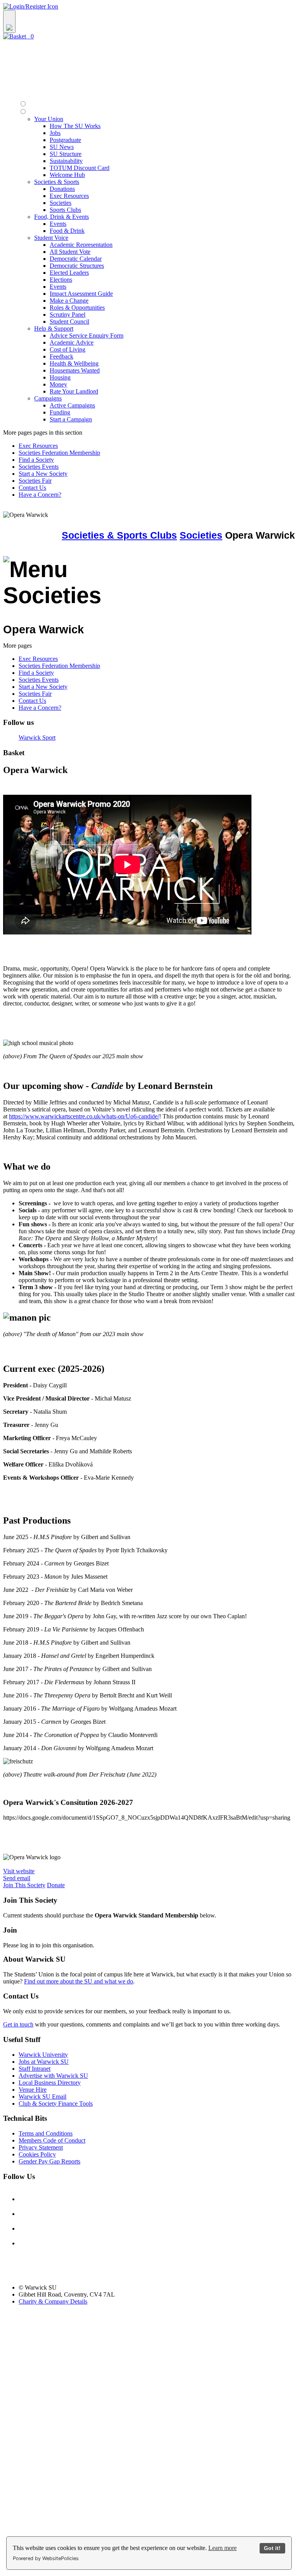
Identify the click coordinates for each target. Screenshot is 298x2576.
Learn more (223, 2548)
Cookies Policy (37, 2154)
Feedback (62, 356)
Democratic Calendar (76, 259)
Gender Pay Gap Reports (49, 2161)
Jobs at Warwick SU (44, 2062)
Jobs (55, 133)
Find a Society (36, 460)
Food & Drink (67, 231)
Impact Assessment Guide (81, 294)
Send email (17, 1878)
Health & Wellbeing (74, 363)
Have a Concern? (40, 495)
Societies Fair (35, 481)
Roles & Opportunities (77, 308)
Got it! (272, 2548)
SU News (62, 147)
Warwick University (43, 2055)
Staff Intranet (35, 2069)
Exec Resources (69, 196)
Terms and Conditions (46, 2133)
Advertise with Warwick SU (53, 2076)
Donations (62, 189)
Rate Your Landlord (74, 391)
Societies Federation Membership (59, 453)
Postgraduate (65, 140)
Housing (60, 377)
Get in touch (18, 2024)
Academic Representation (81, 245)
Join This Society (24, 1885)
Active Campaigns (72, 405)
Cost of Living (68, 349)
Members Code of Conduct (52, 2140)
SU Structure (66, 154)
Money (58, 384)
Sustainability (66, 161)
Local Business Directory (50, 2083)
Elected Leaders (69, 273)
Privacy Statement (41, 2147)
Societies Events (39, 467)
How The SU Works (75, 126)
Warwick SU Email (42, 2097)
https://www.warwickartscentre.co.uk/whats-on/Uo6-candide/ (84, 1116)
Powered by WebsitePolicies (46, 2558)
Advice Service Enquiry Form (87, 335)
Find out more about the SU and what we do (79, 1981)
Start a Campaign (71, 419)
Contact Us (32, 488)
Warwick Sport (37, 738)
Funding (60, 412)
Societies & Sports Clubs (119, 535)
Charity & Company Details (53, 2301)
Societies (61, 203)
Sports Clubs (65, 210)
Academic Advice (72, 342)
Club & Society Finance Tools (56, 2104)
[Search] (9, 22)
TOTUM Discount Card (80, 168)
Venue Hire (33, 2090)
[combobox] (149, 22)
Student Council (69, 322)
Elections (61, 280)
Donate (56, 1885)
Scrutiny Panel (68, 315)
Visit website (19, 1871)
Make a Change (69, 301)
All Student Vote (70, 252)
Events (58, 224)
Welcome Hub (67, 175)
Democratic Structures (77, 266)
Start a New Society (43, 474)
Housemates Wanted (75, 370)
